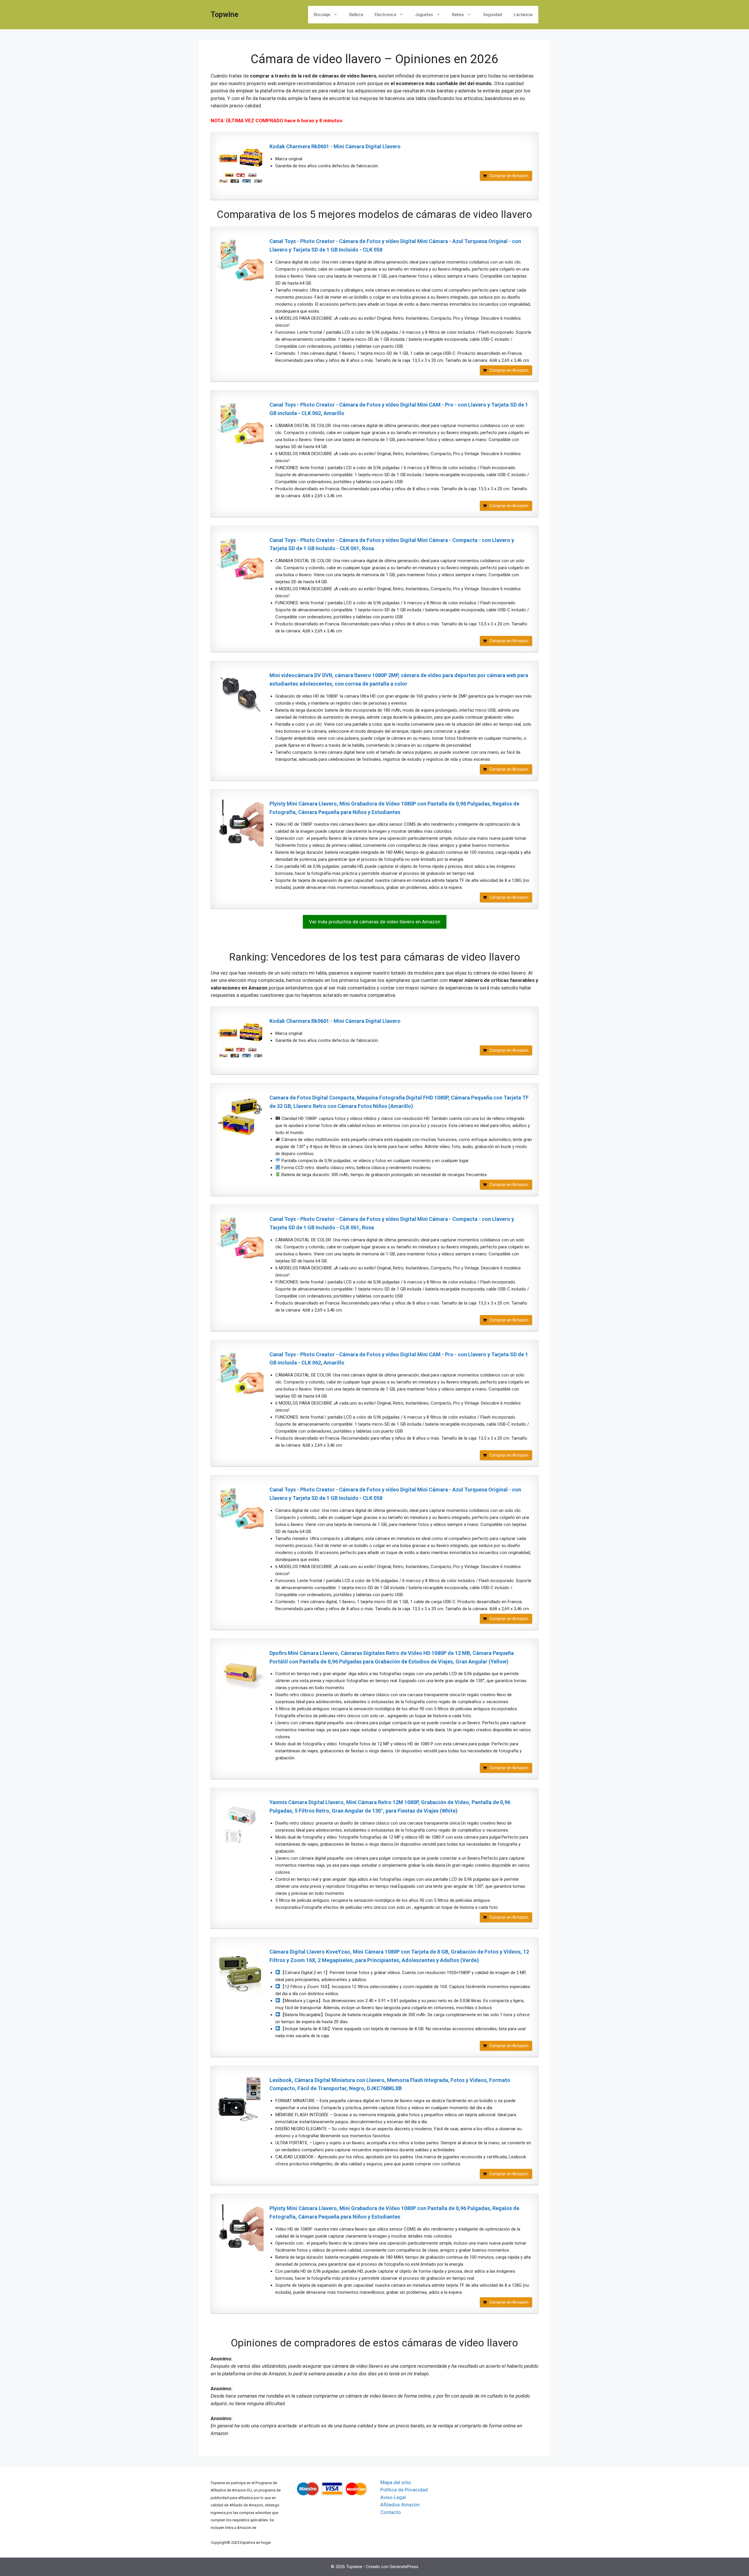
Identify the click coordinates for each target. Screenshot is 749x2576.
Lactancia (523, 15)
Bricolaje (322, 15)
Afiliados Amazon (400, 2505)
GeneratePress (404, 2567)
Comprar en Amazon (509, 176)
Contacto (391, 2512)
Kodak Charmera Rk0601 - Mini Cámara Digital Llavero (335, 146)
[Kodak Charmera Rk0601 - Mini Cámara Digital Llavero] (240, 166)
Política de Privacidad (404, 2490)
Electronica (385, 15)
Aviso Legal (393, 2497)
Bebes (458, 15)
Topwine (225, 14)
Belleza (356, 15)
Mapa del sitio (396, 2482)
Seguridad (493, 15)
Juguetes (424, 15)
